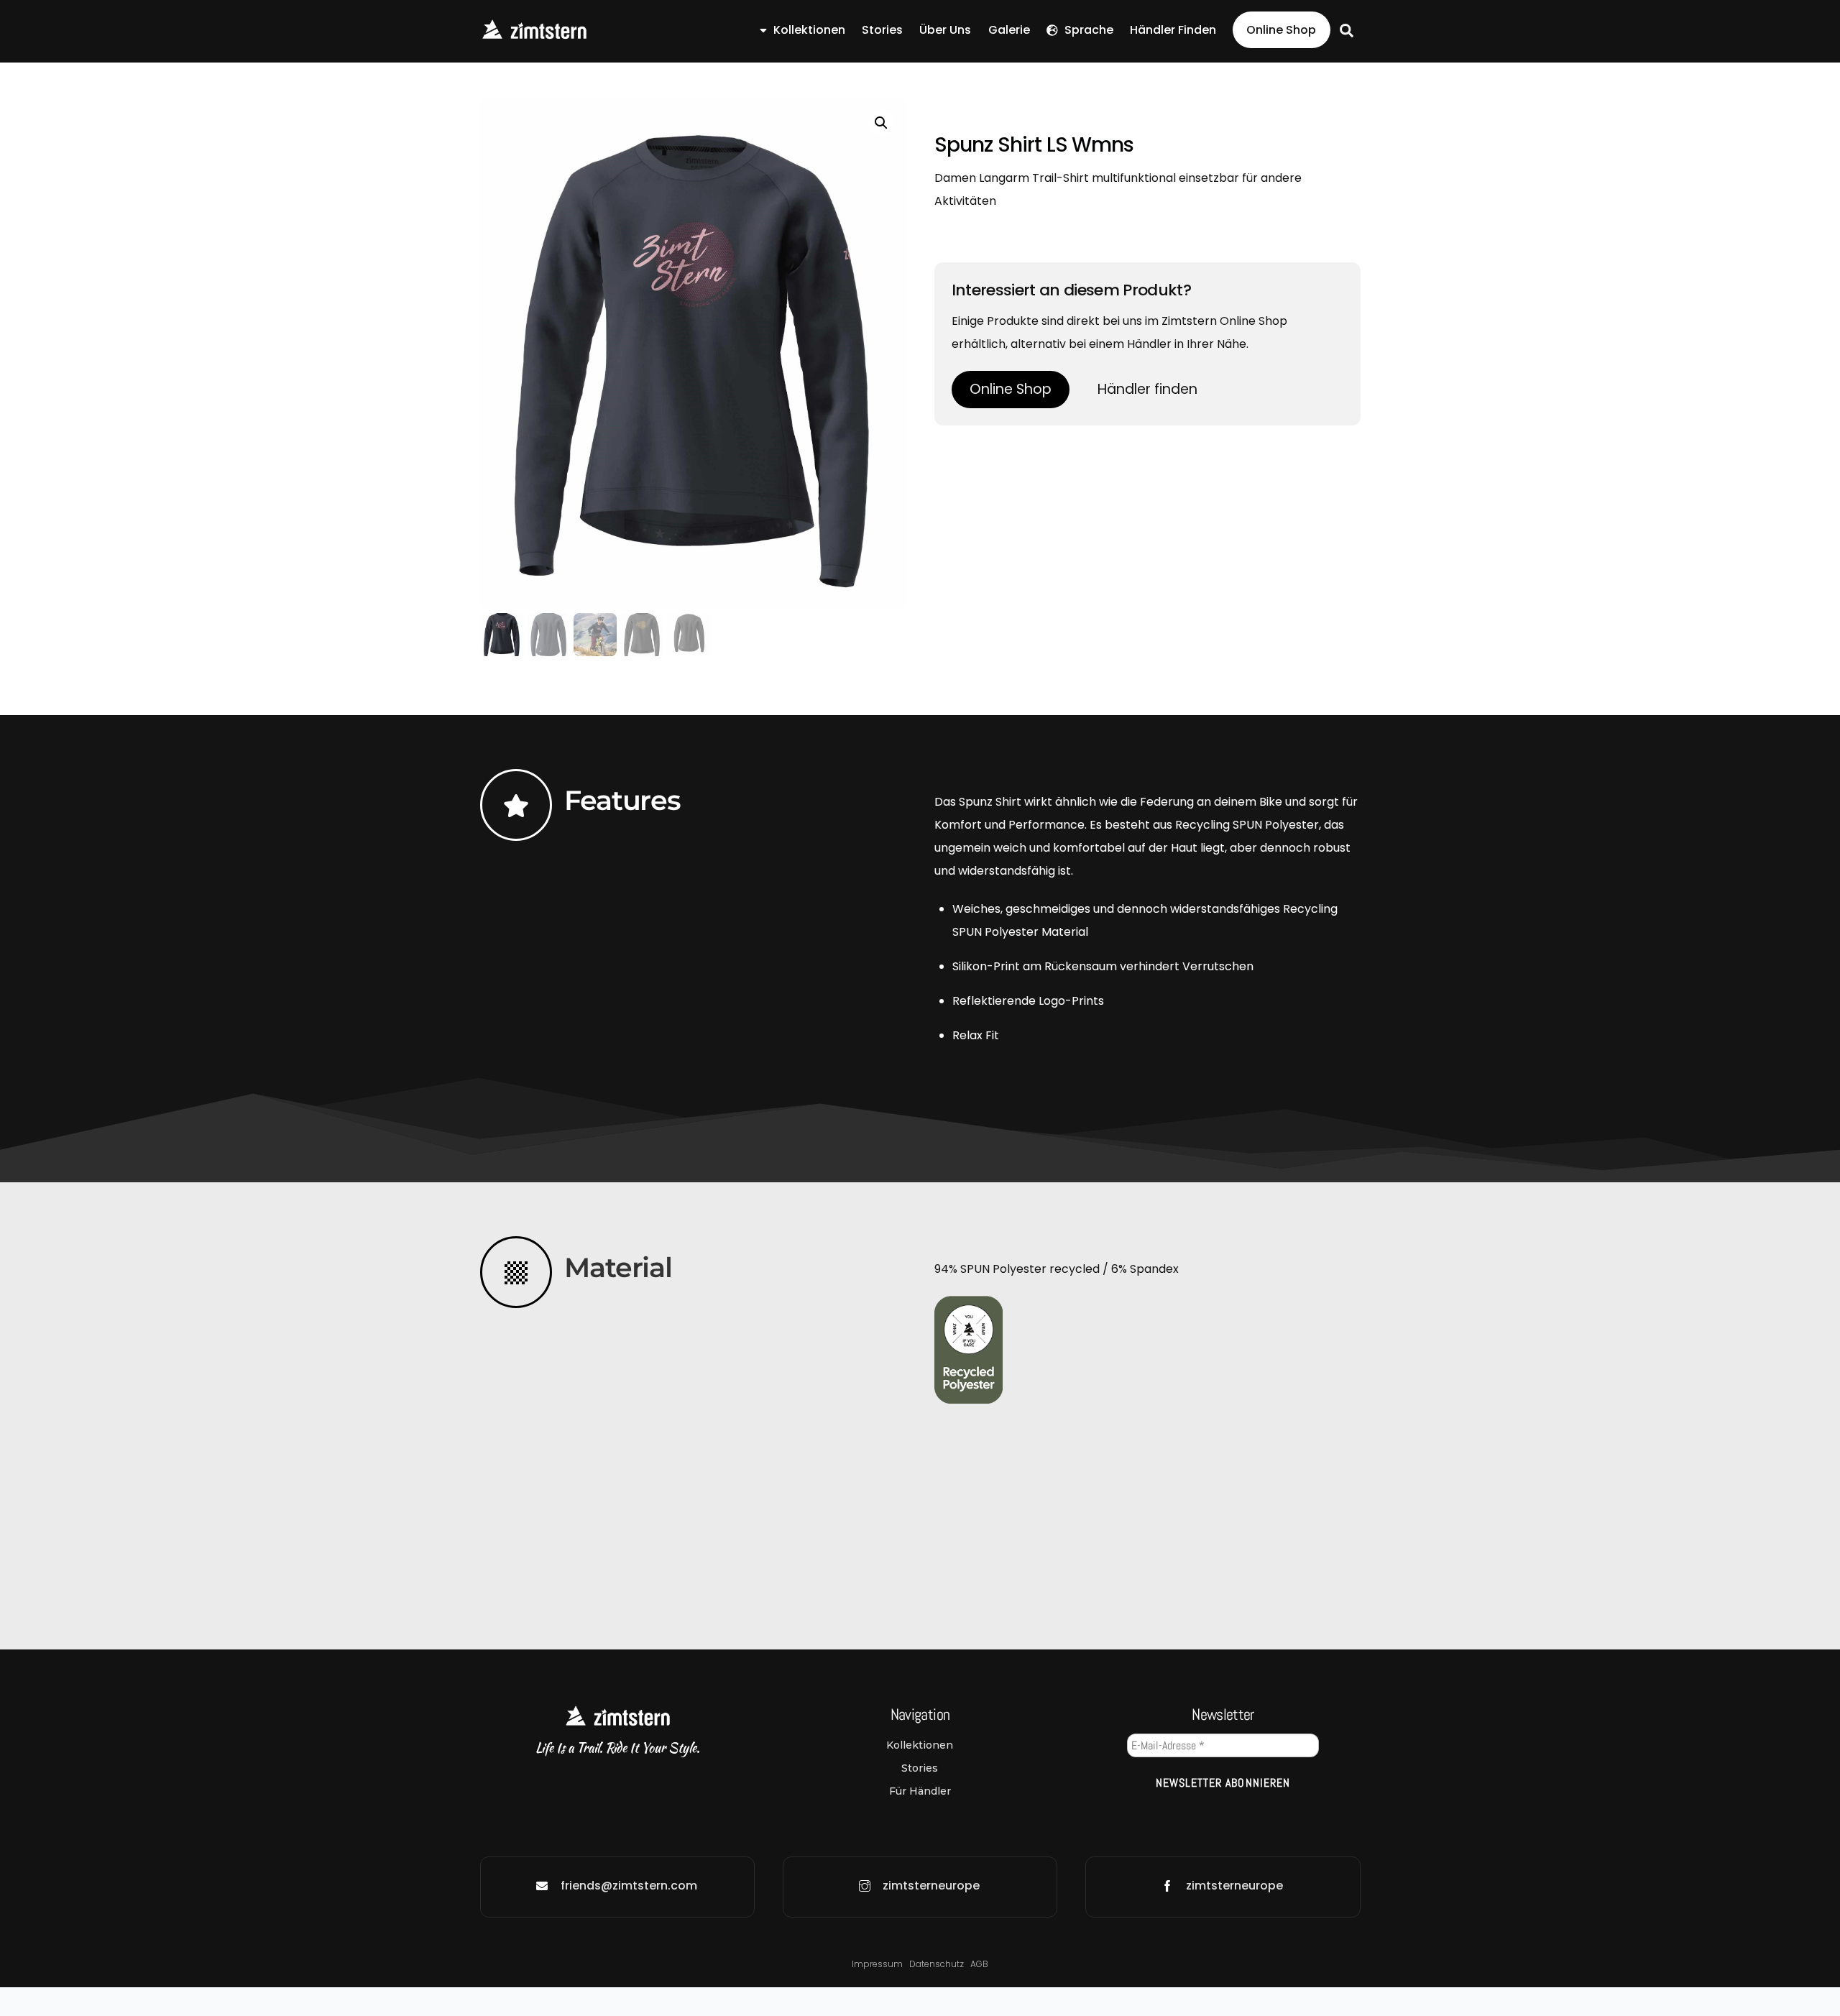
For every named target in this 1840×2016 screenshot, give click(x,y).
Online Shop (1281, 30)
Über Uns (945, 30)
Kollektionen (808, 30)
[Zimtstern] (534, 34)
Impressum (877, 1964)
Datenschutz (938, 1964)
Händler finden (1173, 30)
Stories (882, 30)
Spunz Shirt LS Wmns (1034, 145)
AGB (979, 1964)
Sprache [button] (1087, 30)
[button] (881, 123)
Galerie (1009, 30)
